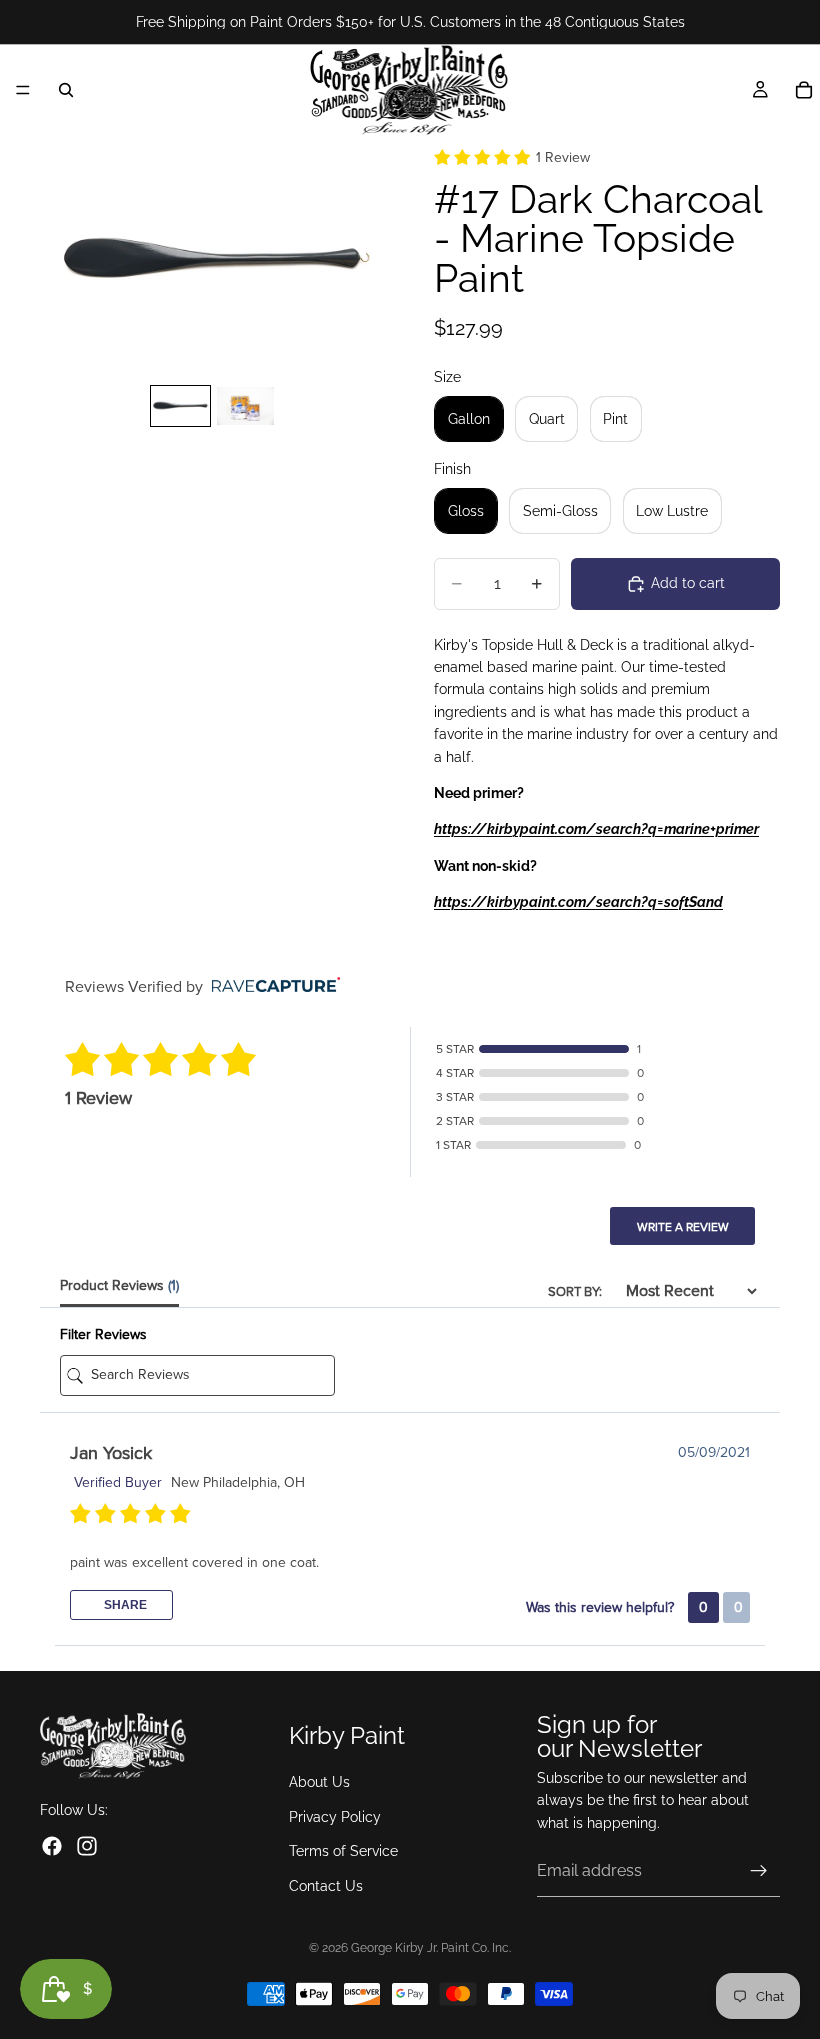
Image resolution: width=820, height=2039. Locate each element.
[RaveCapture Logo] (271, 986)
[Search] (66, 90)
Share (124, 1605)
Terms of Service (343, 1851)
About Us (319, 1783)
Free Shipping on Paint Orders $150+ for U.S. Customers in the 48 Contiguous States (410, 22)
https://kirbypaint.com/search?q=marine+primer (596, 829)
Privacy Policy (335, 1817)
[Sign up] (759, 1871)
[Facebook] (52, 1846)
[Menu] (23, 90)
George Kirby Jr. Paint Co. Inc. (431, 1948)
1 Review (563, 157)
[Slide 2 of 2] (245, 406)
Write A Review (683, 1227)
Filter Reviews (103, 1334)
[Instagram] (87, 1846)
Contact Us (326, 1886)
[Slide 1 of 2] (180, 406)
